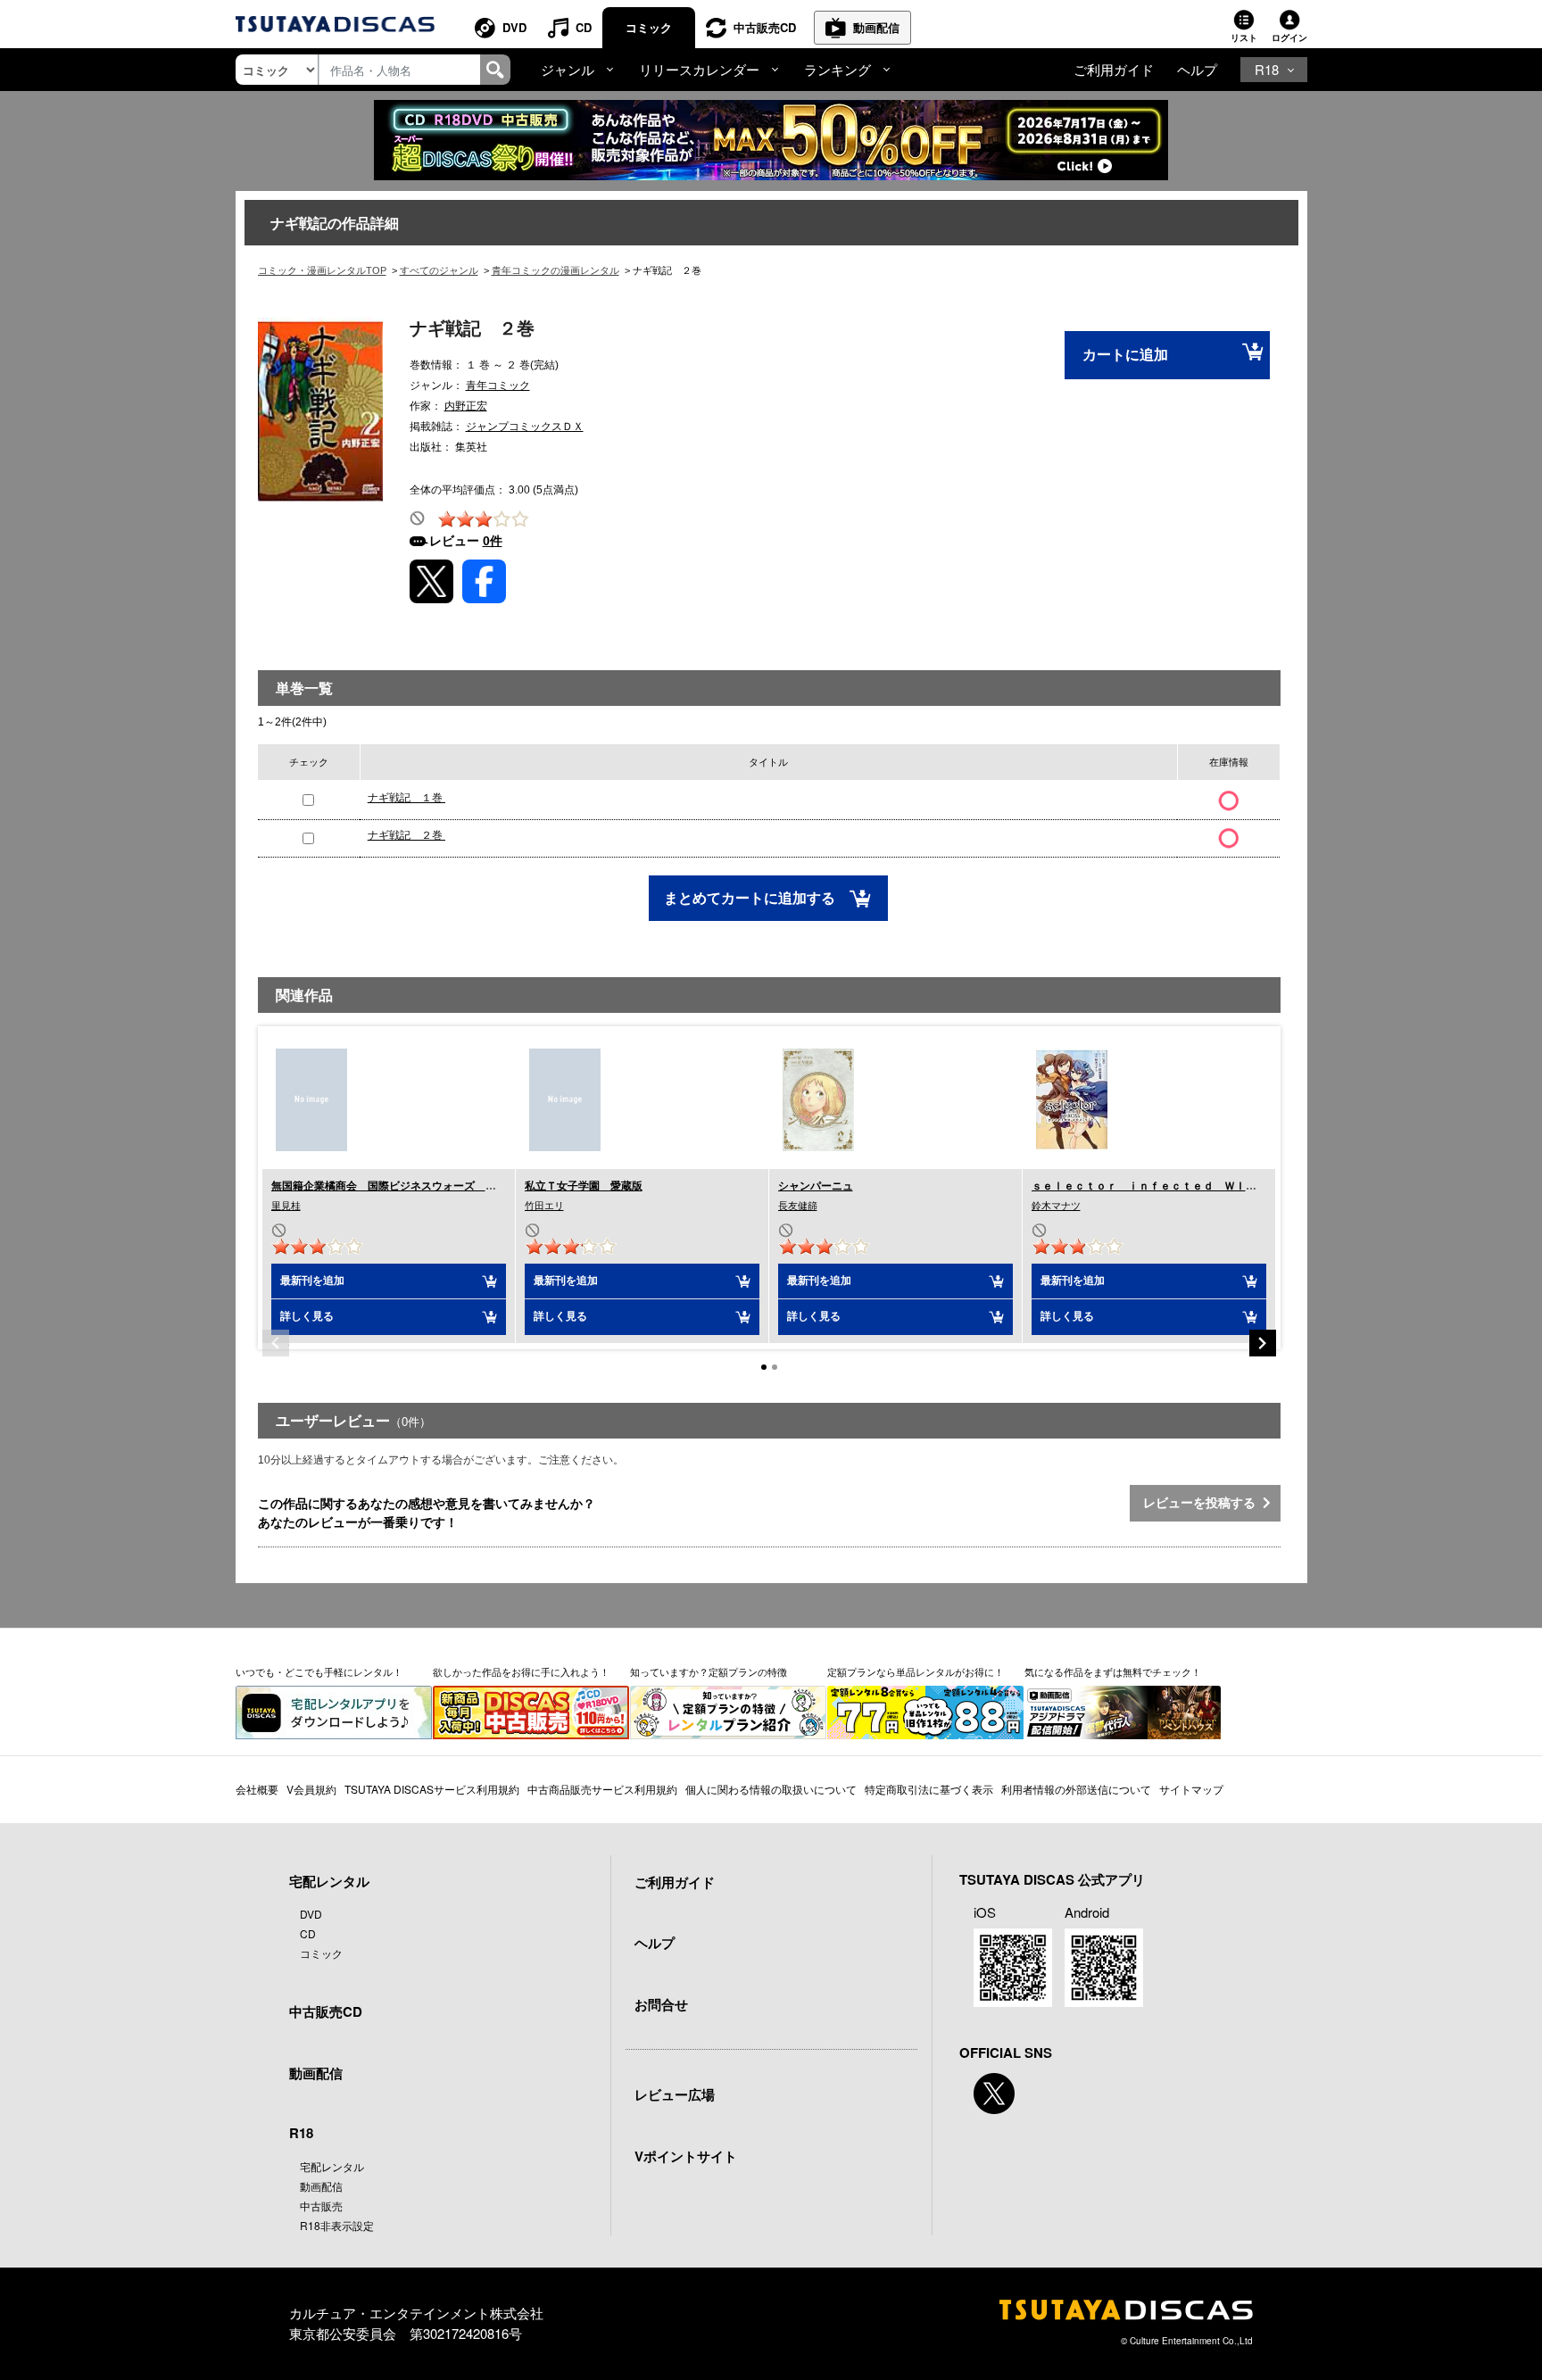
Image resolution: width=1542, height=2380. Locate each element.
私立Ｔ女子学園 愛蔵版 (584, 1186)
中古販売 (321, 2206)
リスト (1244, 37)
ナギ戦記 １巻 (406, 798)
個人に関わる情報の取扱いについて (771, 1789)
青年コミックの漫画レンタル (555, 270)
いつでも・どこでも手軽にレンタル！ (319, 1671)
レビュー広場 (675, 2094)
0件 (493, 541)
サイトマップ (1191, 1789)
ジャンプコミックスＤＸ (525, 427)
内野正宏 (466, 406)
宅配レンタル (332, 2166)
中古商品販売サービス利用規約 (602, 1789)
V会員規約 (311, 1789)
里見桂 (286, 1206)
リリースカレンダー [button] (699, 69)
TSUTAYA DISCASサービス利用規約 (432, 1789)
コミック (649, 27)
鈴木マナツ (1056, 1206)
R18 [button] (1267, 69)
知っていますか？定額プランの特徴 (709, 1671)
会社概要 (257, 1789)
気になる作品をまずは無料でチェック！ (1113, 1671)
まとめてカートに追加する (751, 898)
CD (584, 27)
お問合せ (661, 2004)
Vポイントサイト (686, 2156)
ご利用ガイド (1114, 69)
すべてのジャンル (439, 270)
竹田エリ (544, 1206)
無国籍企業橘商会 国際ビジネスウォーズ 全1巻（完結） (414, 1186)
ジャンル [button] (568, 69)
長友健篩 (798, 1206)
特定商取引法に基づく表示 (929, 1789)
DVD (514, 27)
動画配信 (876, 27)
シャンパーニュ (816, 1186)
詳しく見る (307, 1316)
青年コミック (498, 386)
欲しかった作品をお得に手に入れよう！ (521, 1671)
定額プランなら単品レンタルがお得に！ (916, 1671)
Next (1263, 1343)
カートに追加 (1125, 355)
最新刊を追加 (312, 1281)
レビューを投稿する (1203, 1503)
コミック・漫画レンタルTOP (322, 270)
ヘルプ (1197, 69)
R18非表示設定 (337, 2225)
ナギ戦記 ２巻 (406, 835)
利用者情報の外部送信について (1076, 1789)
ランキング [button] (837, 69)
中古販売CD (765, 27)
